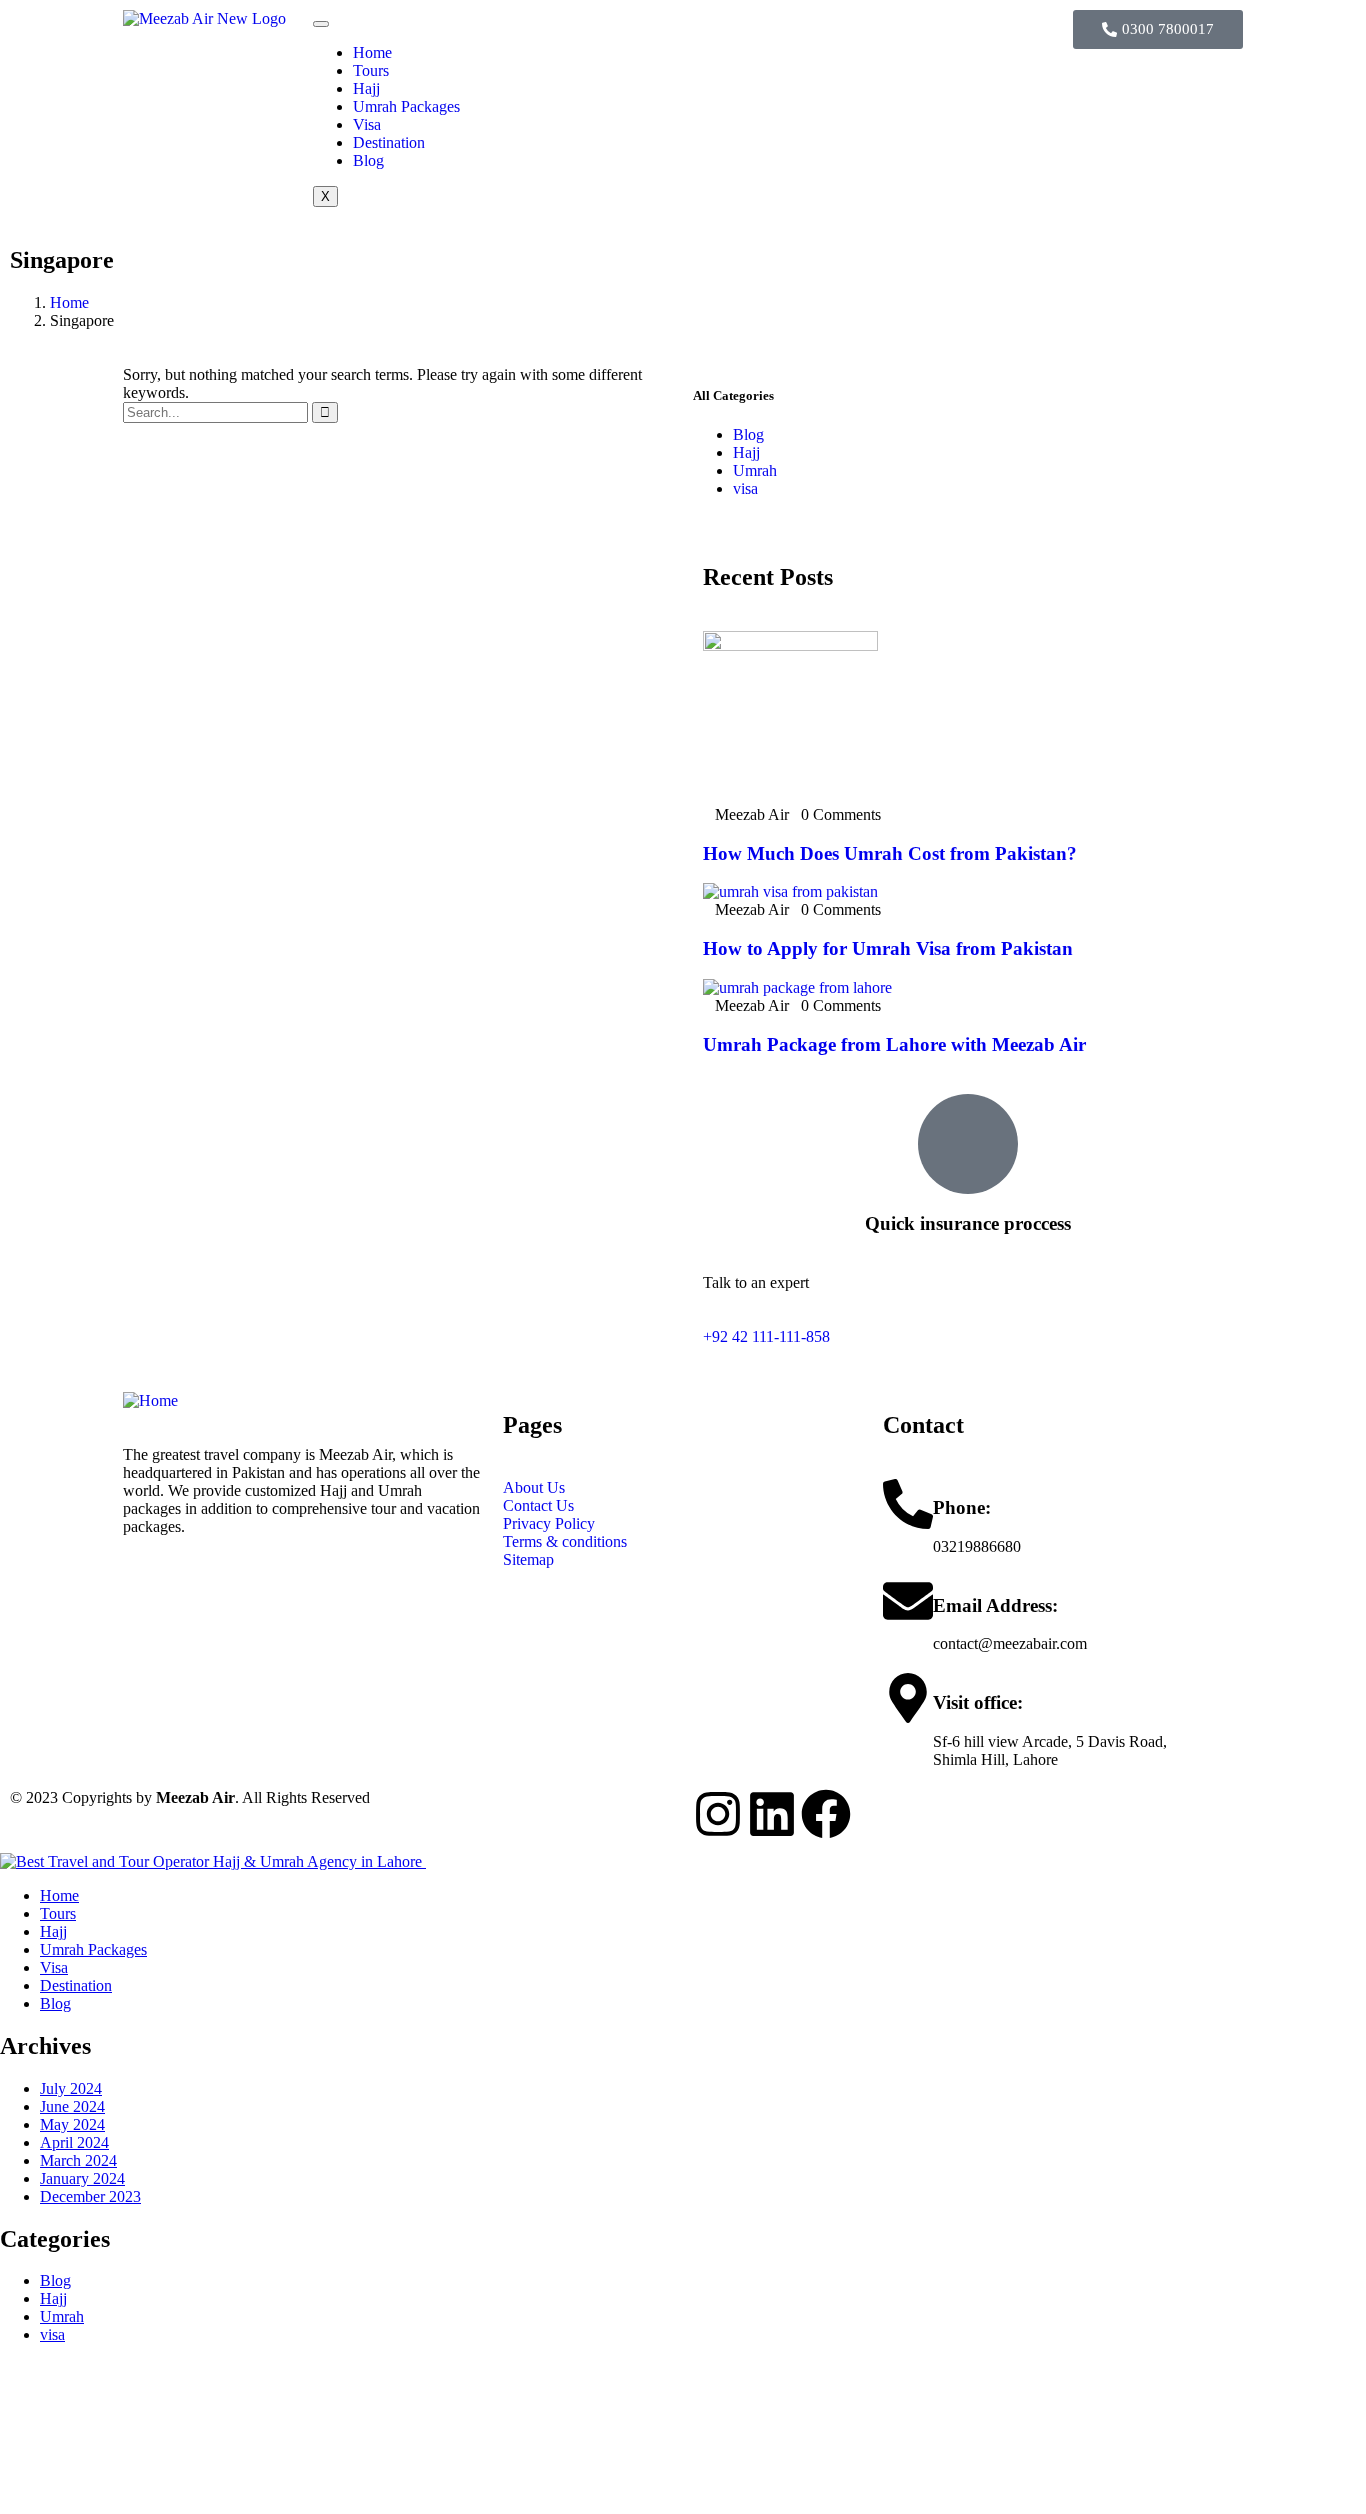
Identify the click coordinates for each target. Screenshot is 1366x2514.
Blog (368, 160)
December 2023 (90, 2196)
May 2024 (72, 2124)
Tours (371, 70)
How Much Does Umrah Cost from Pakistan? (890, 853)
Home (372, 52)
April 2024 (74, 2142)
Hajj (366, 88)
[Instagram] (718, 1814)
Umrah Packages (406, 106)
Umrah (755, 470)
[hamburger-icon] (321, 24)
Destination (389, 142)
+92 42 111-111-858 (766, 1336)
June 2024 (72, 2106)
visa (745, 488)
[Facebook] (826, 1814)
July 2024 (71, 2088)
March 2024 (78, 2160)
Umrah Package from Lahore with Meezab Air (894, 1044)
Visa (367, 124)
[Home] (150, 1400)
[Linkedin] (772, 1814)
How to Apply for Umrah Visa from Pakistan (888, 948)
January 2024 (82, 2178)
